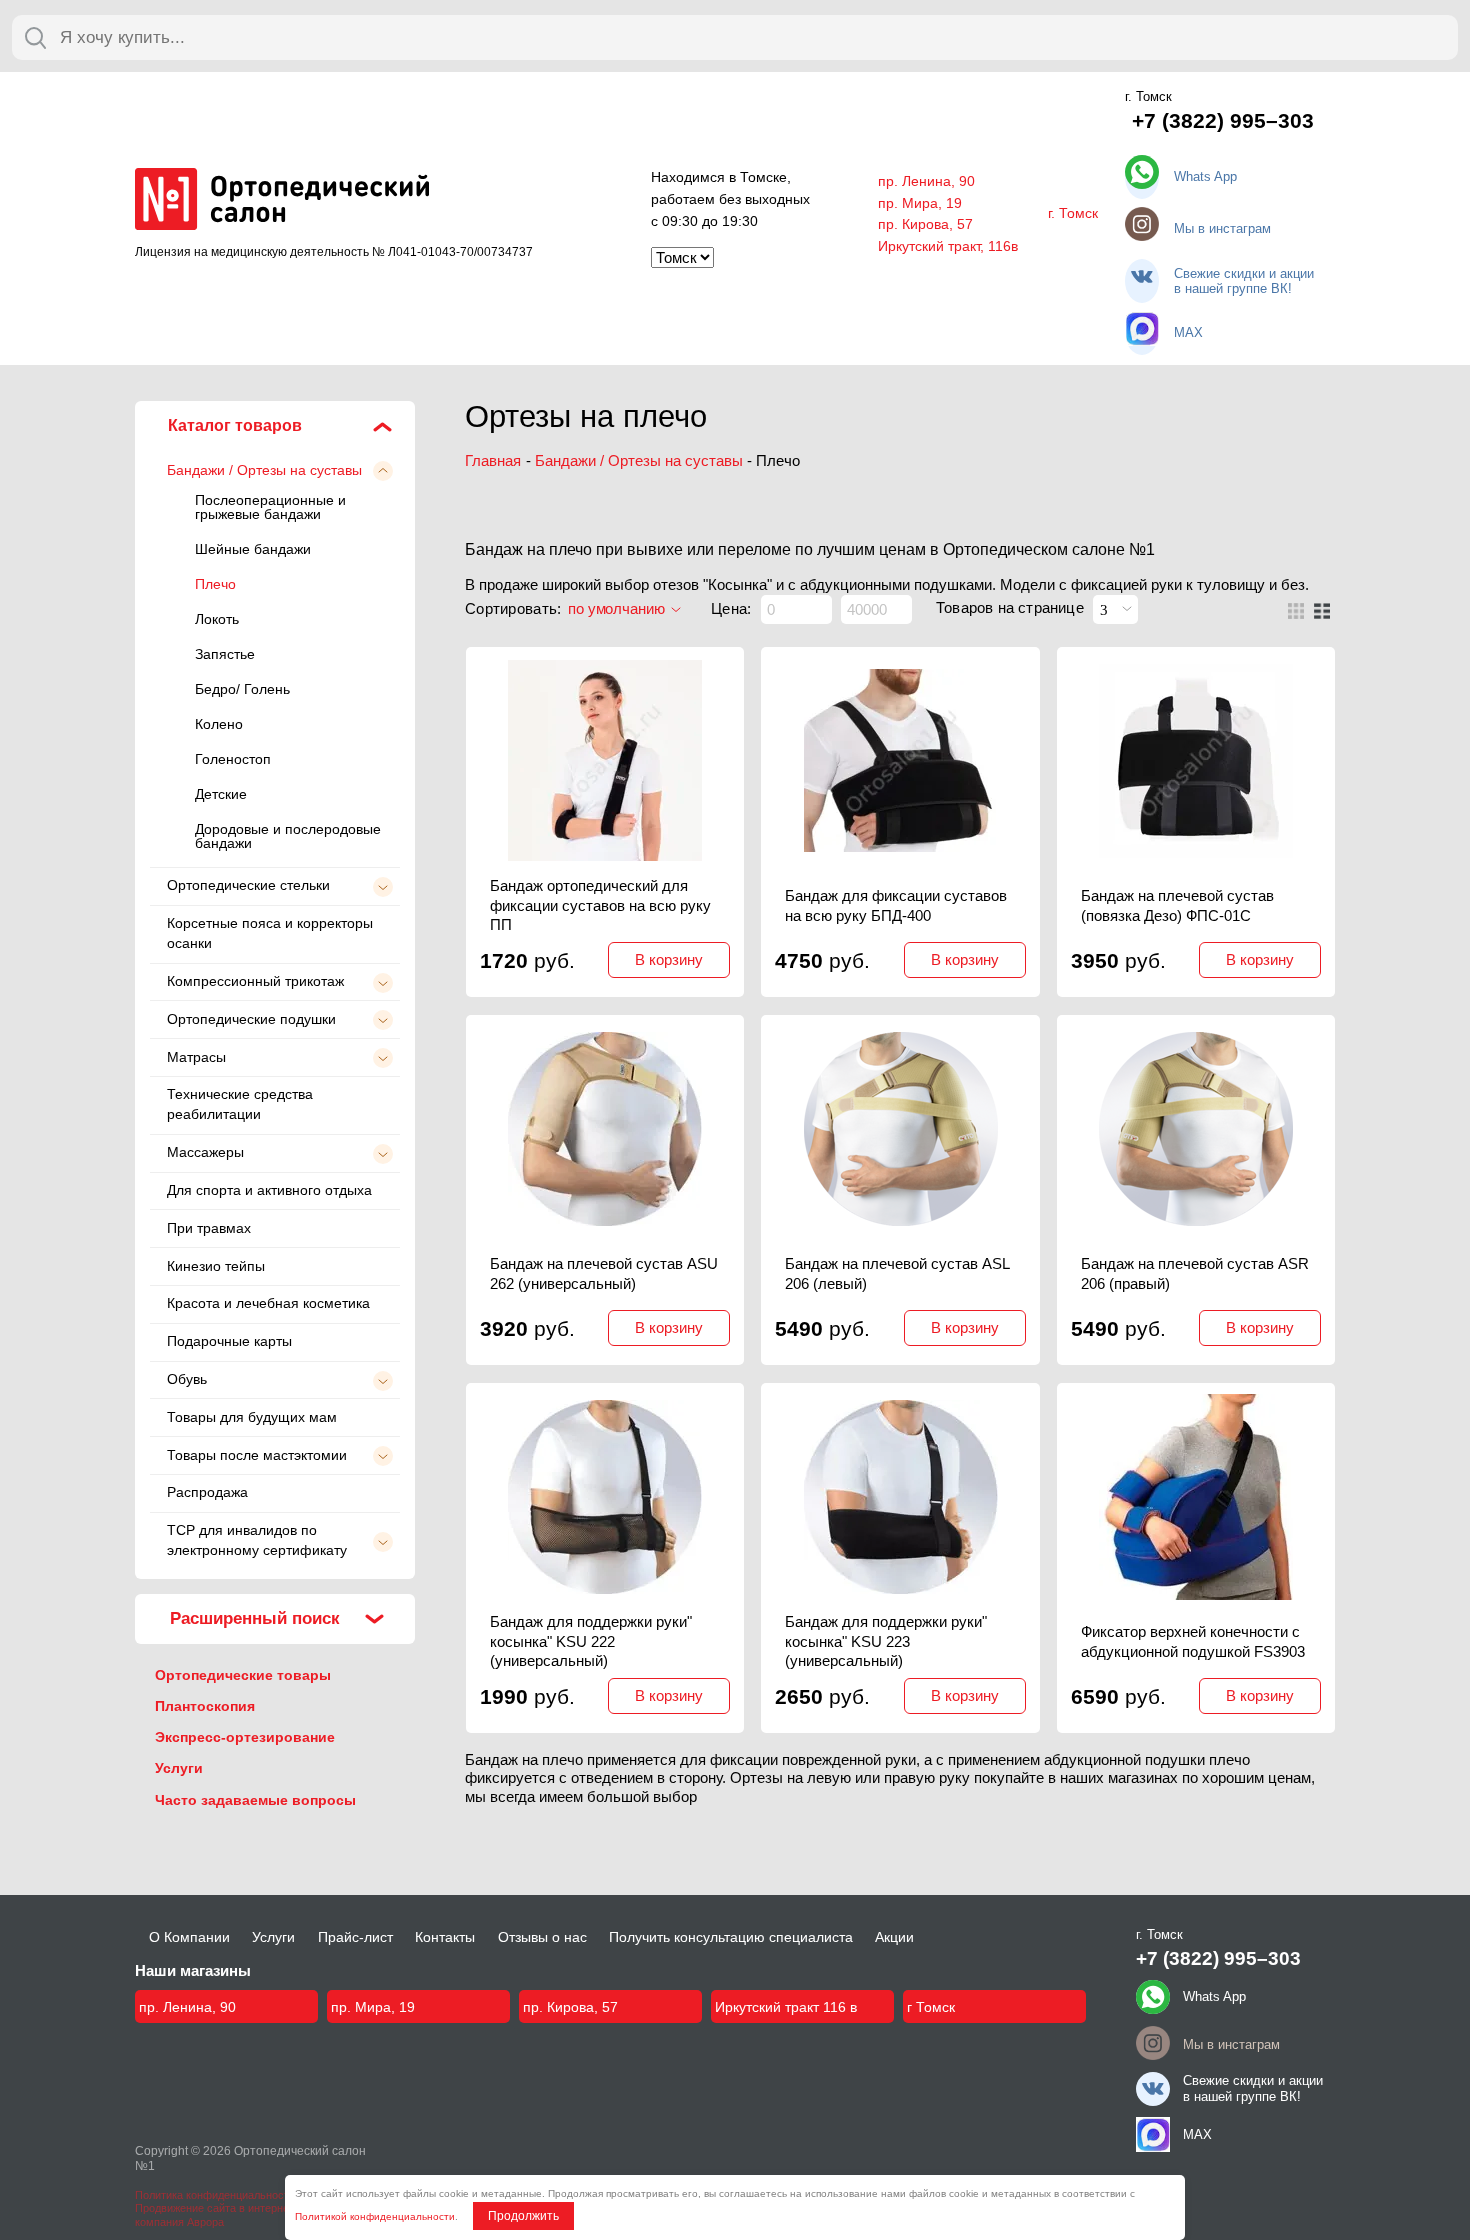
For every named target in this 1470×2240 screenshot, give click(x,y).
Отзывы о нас (542, 1937)
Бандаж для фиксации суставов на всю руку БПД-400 (896, 905)
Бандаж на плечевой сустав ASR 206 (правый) (1195, 1273)
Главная (493, 460)
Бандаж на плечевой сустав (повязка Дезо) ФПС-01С (1177, 905)
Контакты (445, 1937)
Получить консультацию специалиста (731, 1937)
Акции (894, 1937)
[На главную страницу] (282, 206)
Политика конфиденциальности (215, 2195)
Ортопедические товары (243, 1675)
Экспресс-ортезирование (245, 1737)
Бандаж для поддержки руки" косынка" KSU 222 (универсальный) (591, 1641)
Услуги (179, 1768)
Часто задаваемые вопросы (255, 1800)
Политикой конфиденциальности (375, 2216)
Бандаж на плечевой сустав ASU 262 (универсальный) (604, 1273)
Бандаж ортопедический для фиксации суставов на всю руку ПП (600, 905)
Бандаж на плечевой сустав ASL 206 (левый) (897, 1273)
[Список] (1322, 611)
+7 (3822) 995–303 (1223, 121)
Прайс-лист (355, 1937)
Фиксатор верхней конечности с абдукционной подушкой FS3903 (1193, 1641)
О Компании (189, 1937)
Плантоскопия (205, 1706)
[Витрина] (1296, 611)
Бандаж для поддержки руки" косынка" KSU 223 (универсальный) (886, 1641)
